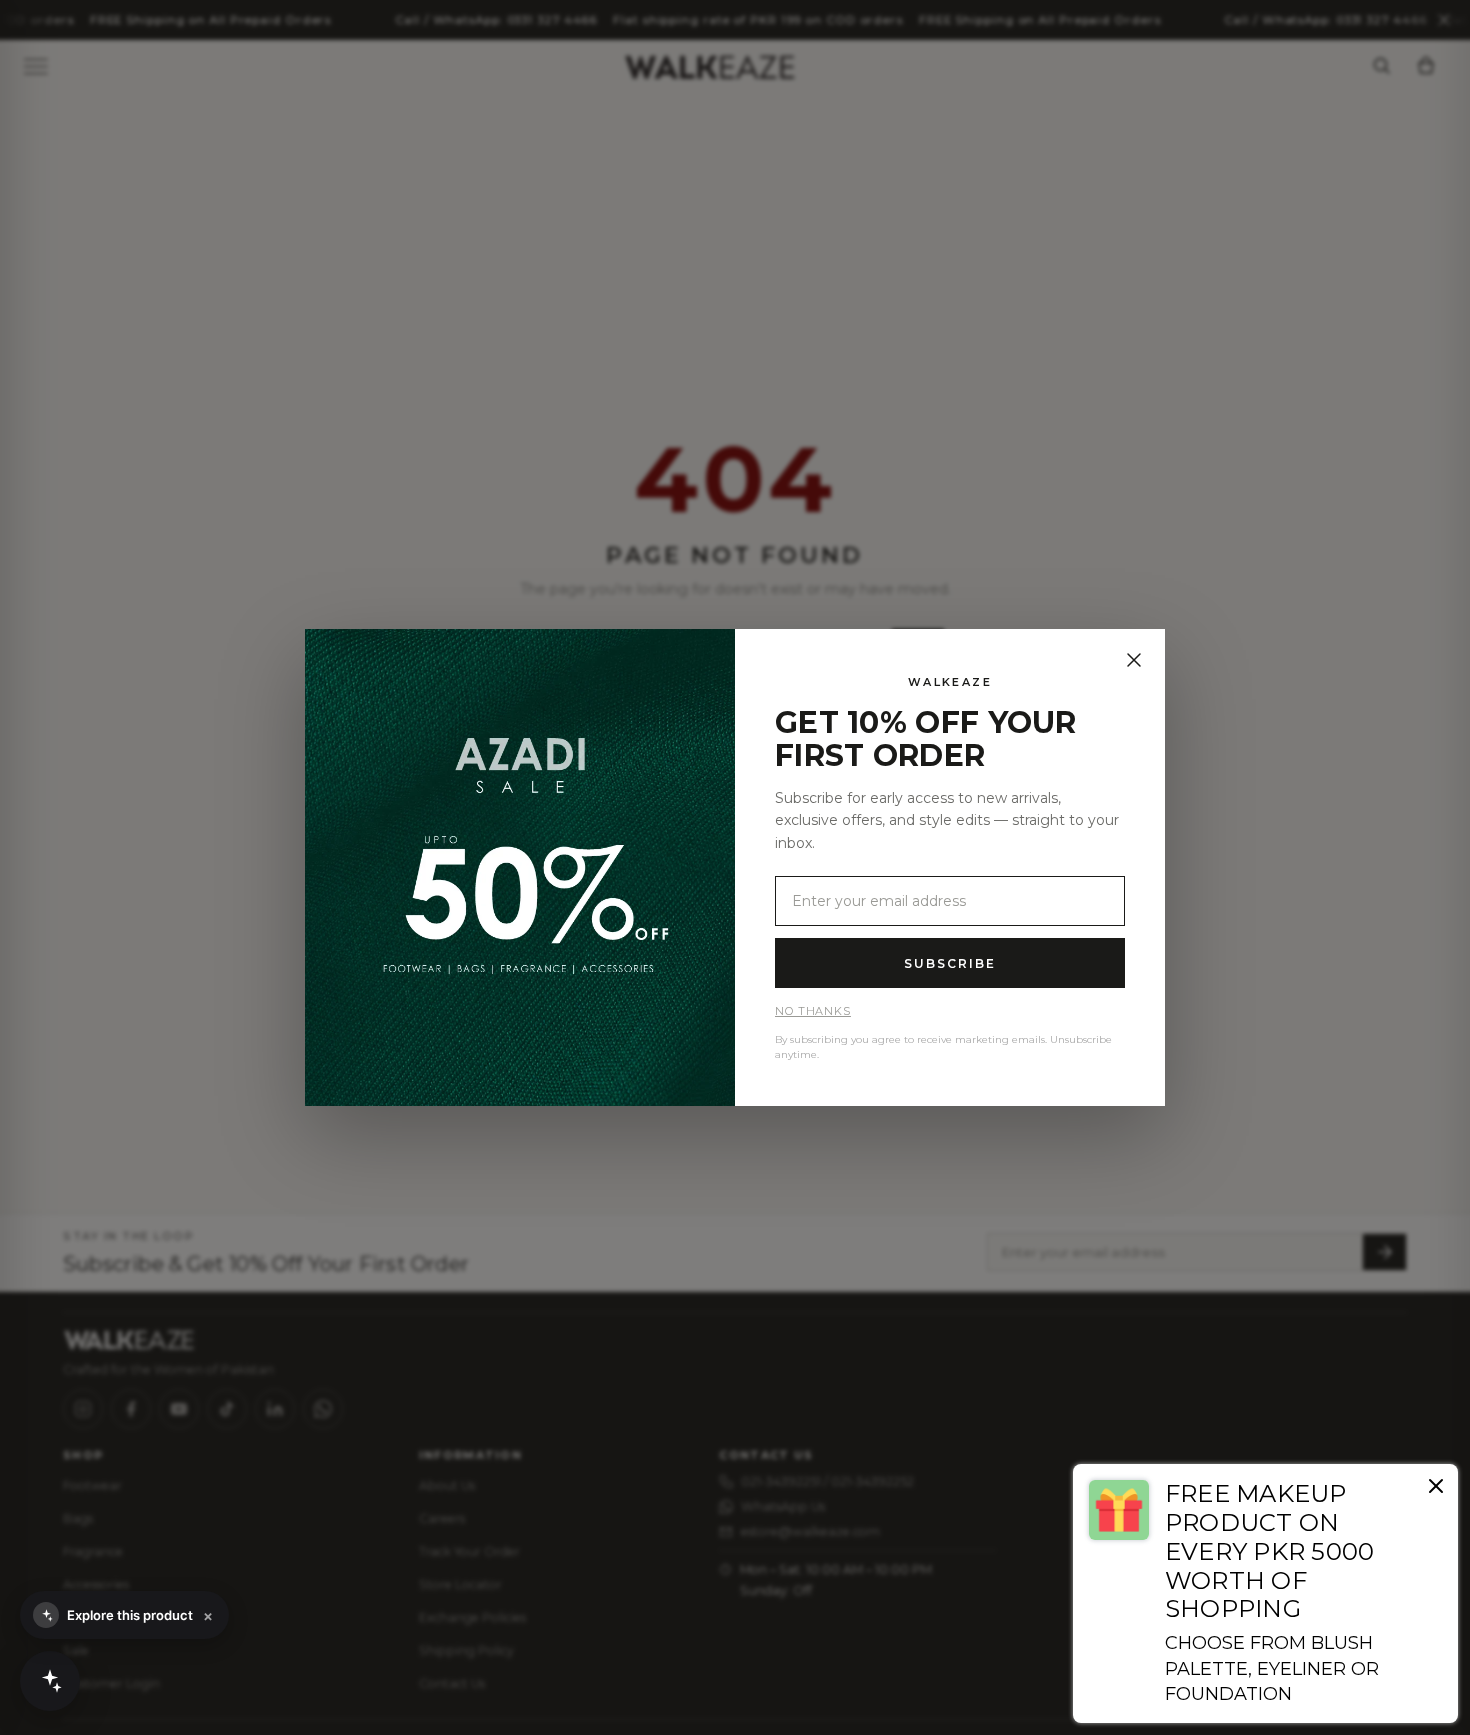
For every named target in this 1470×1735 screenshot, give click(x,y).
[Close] (1134, 660)
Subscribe (949, 963)
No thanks (813, 1011)
